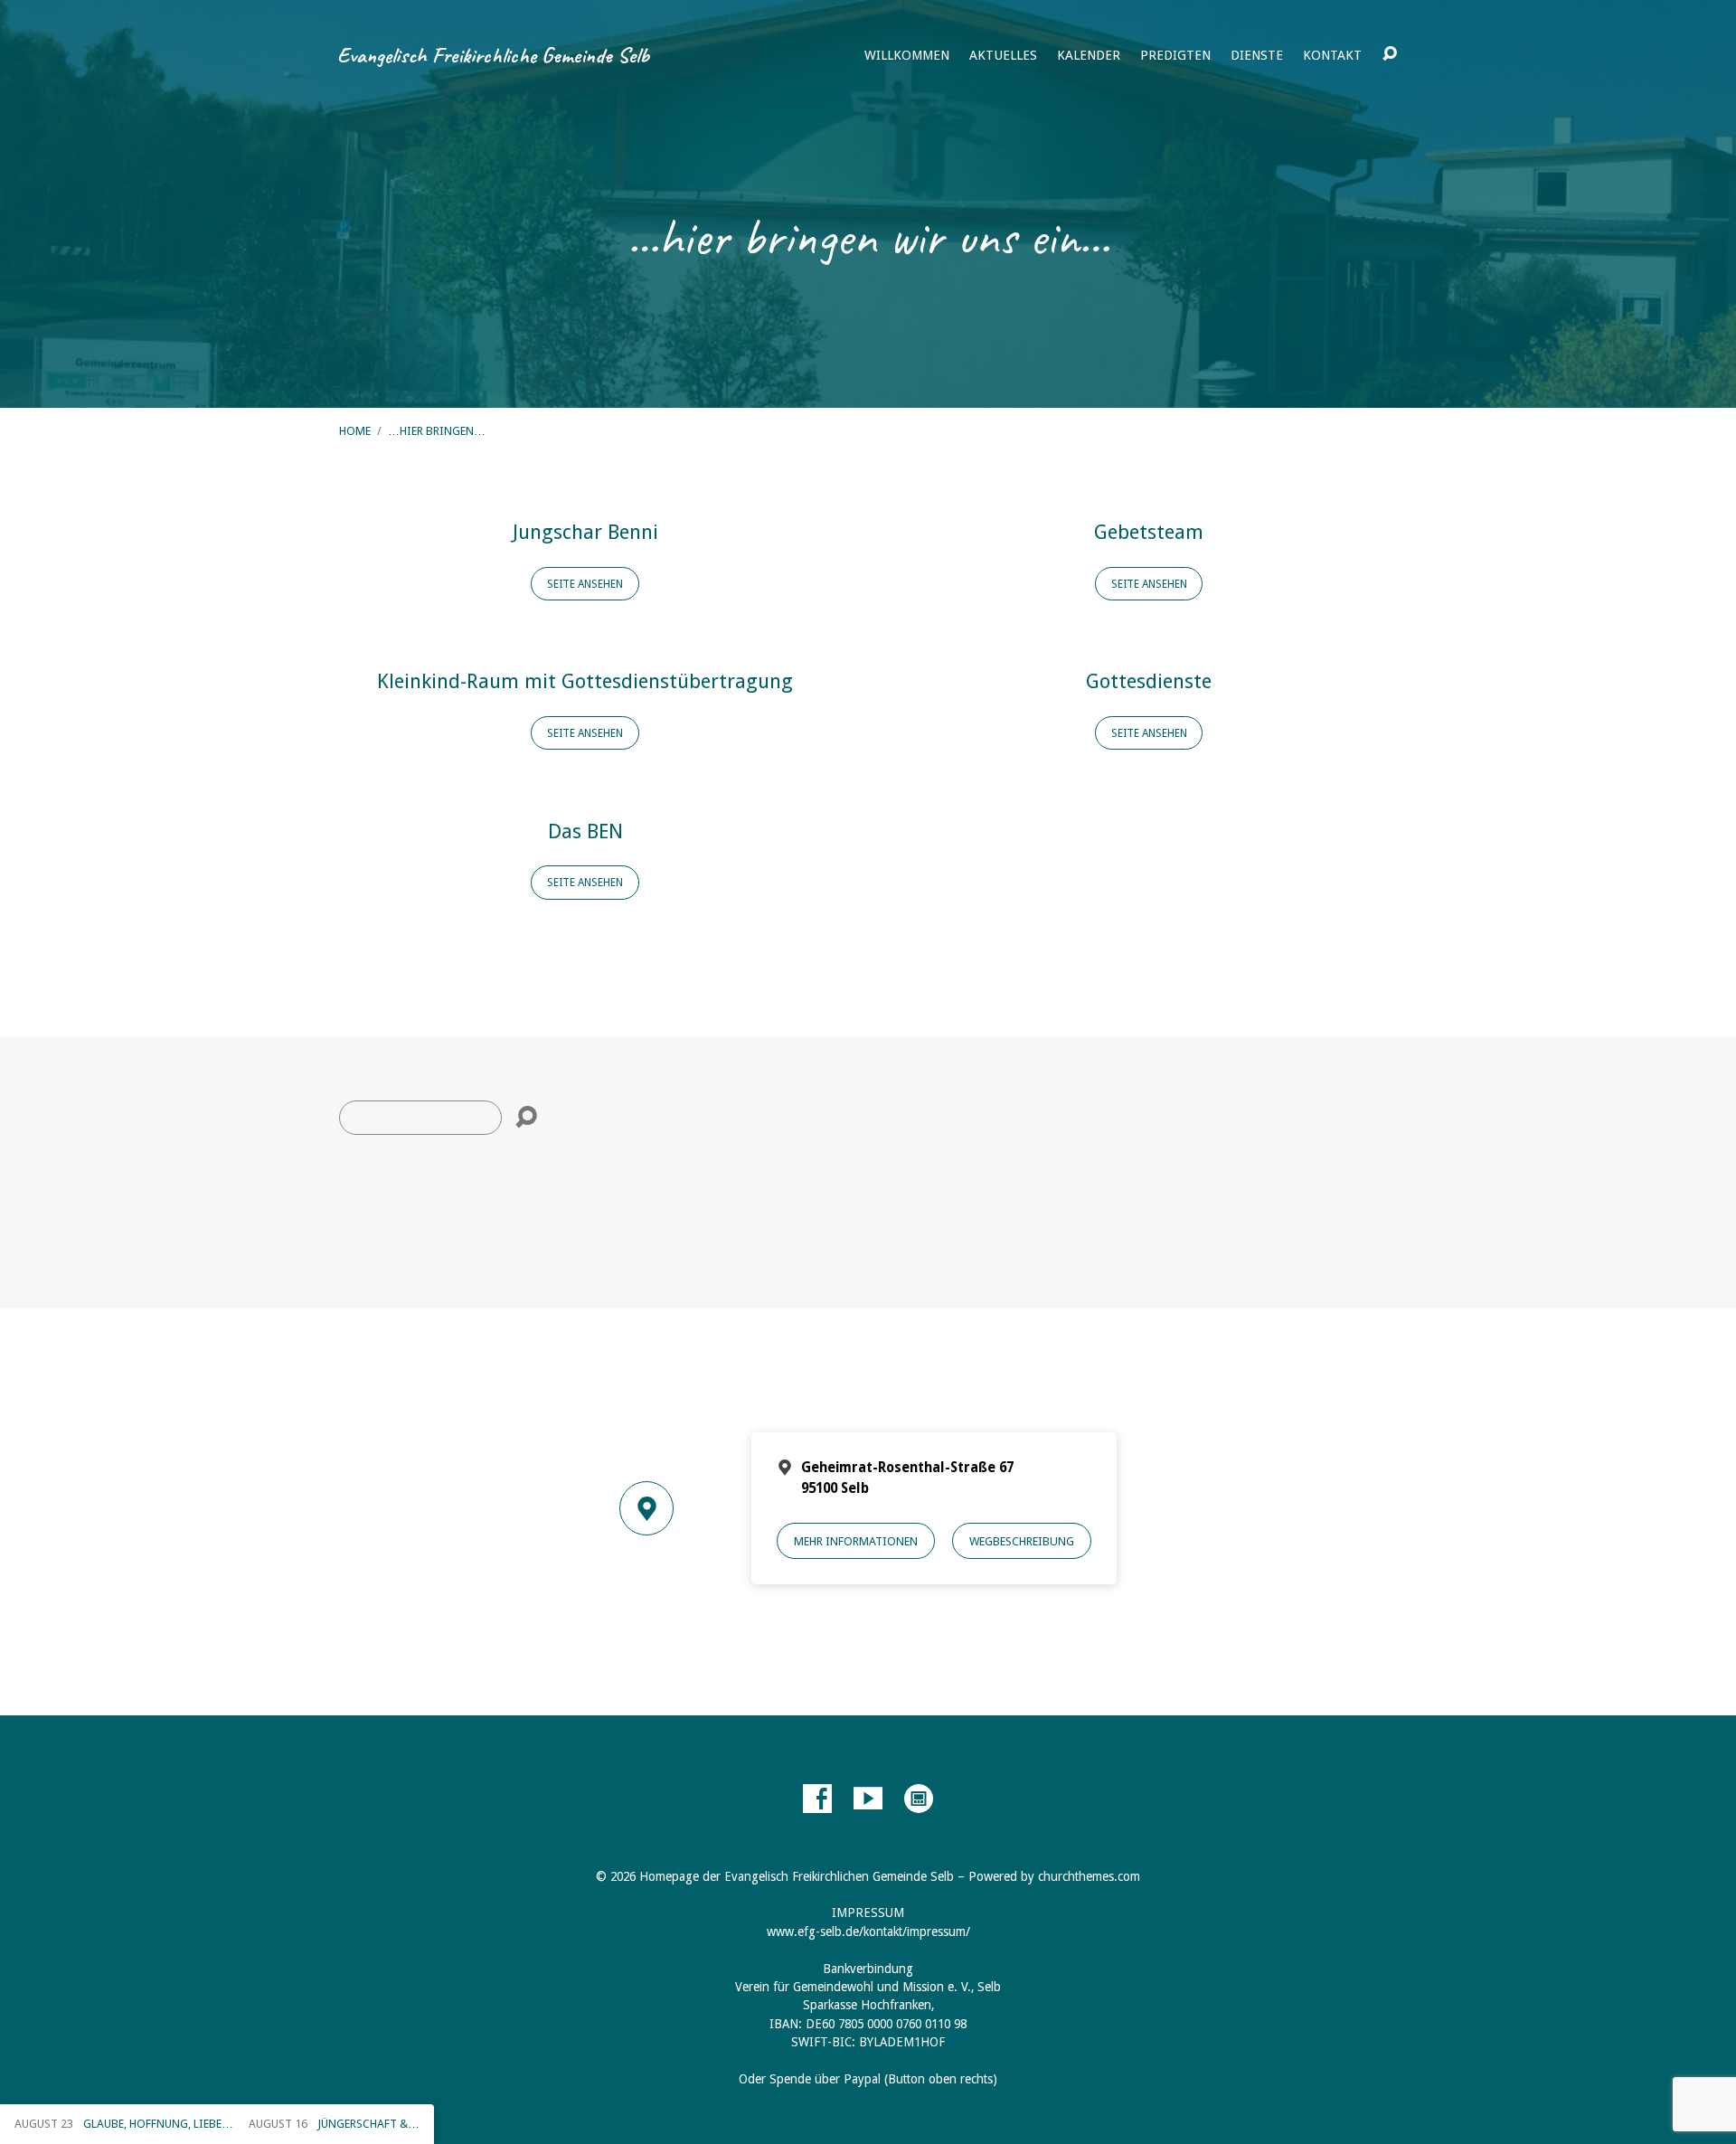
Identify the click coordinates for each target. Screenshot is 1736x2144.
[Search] (526, 1118)
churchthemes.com (1089, 1876)
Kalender (1089, 55)
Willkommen (907, 55)
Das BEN (585, 831)
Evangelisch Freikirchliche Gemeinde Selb (493, 55)
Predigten (1175, 55)
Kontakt (1332, 55)
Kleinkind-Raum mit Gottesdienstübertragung (585, 681)
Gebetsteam (1149, 532)
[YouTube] (868, 1799)
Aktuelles (1003, 55)
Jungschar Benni (585, 532)
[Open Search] (1390, 54)
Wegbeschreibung (1022, 1541)
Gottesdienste (1149, 681)
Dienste (1257, 55)
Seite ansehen (585, 584)
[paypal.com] (919, 1799)
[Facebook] (817, 1799)
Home (355, 431)
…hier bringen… (437, 431)
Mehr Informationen (856, 1541)
